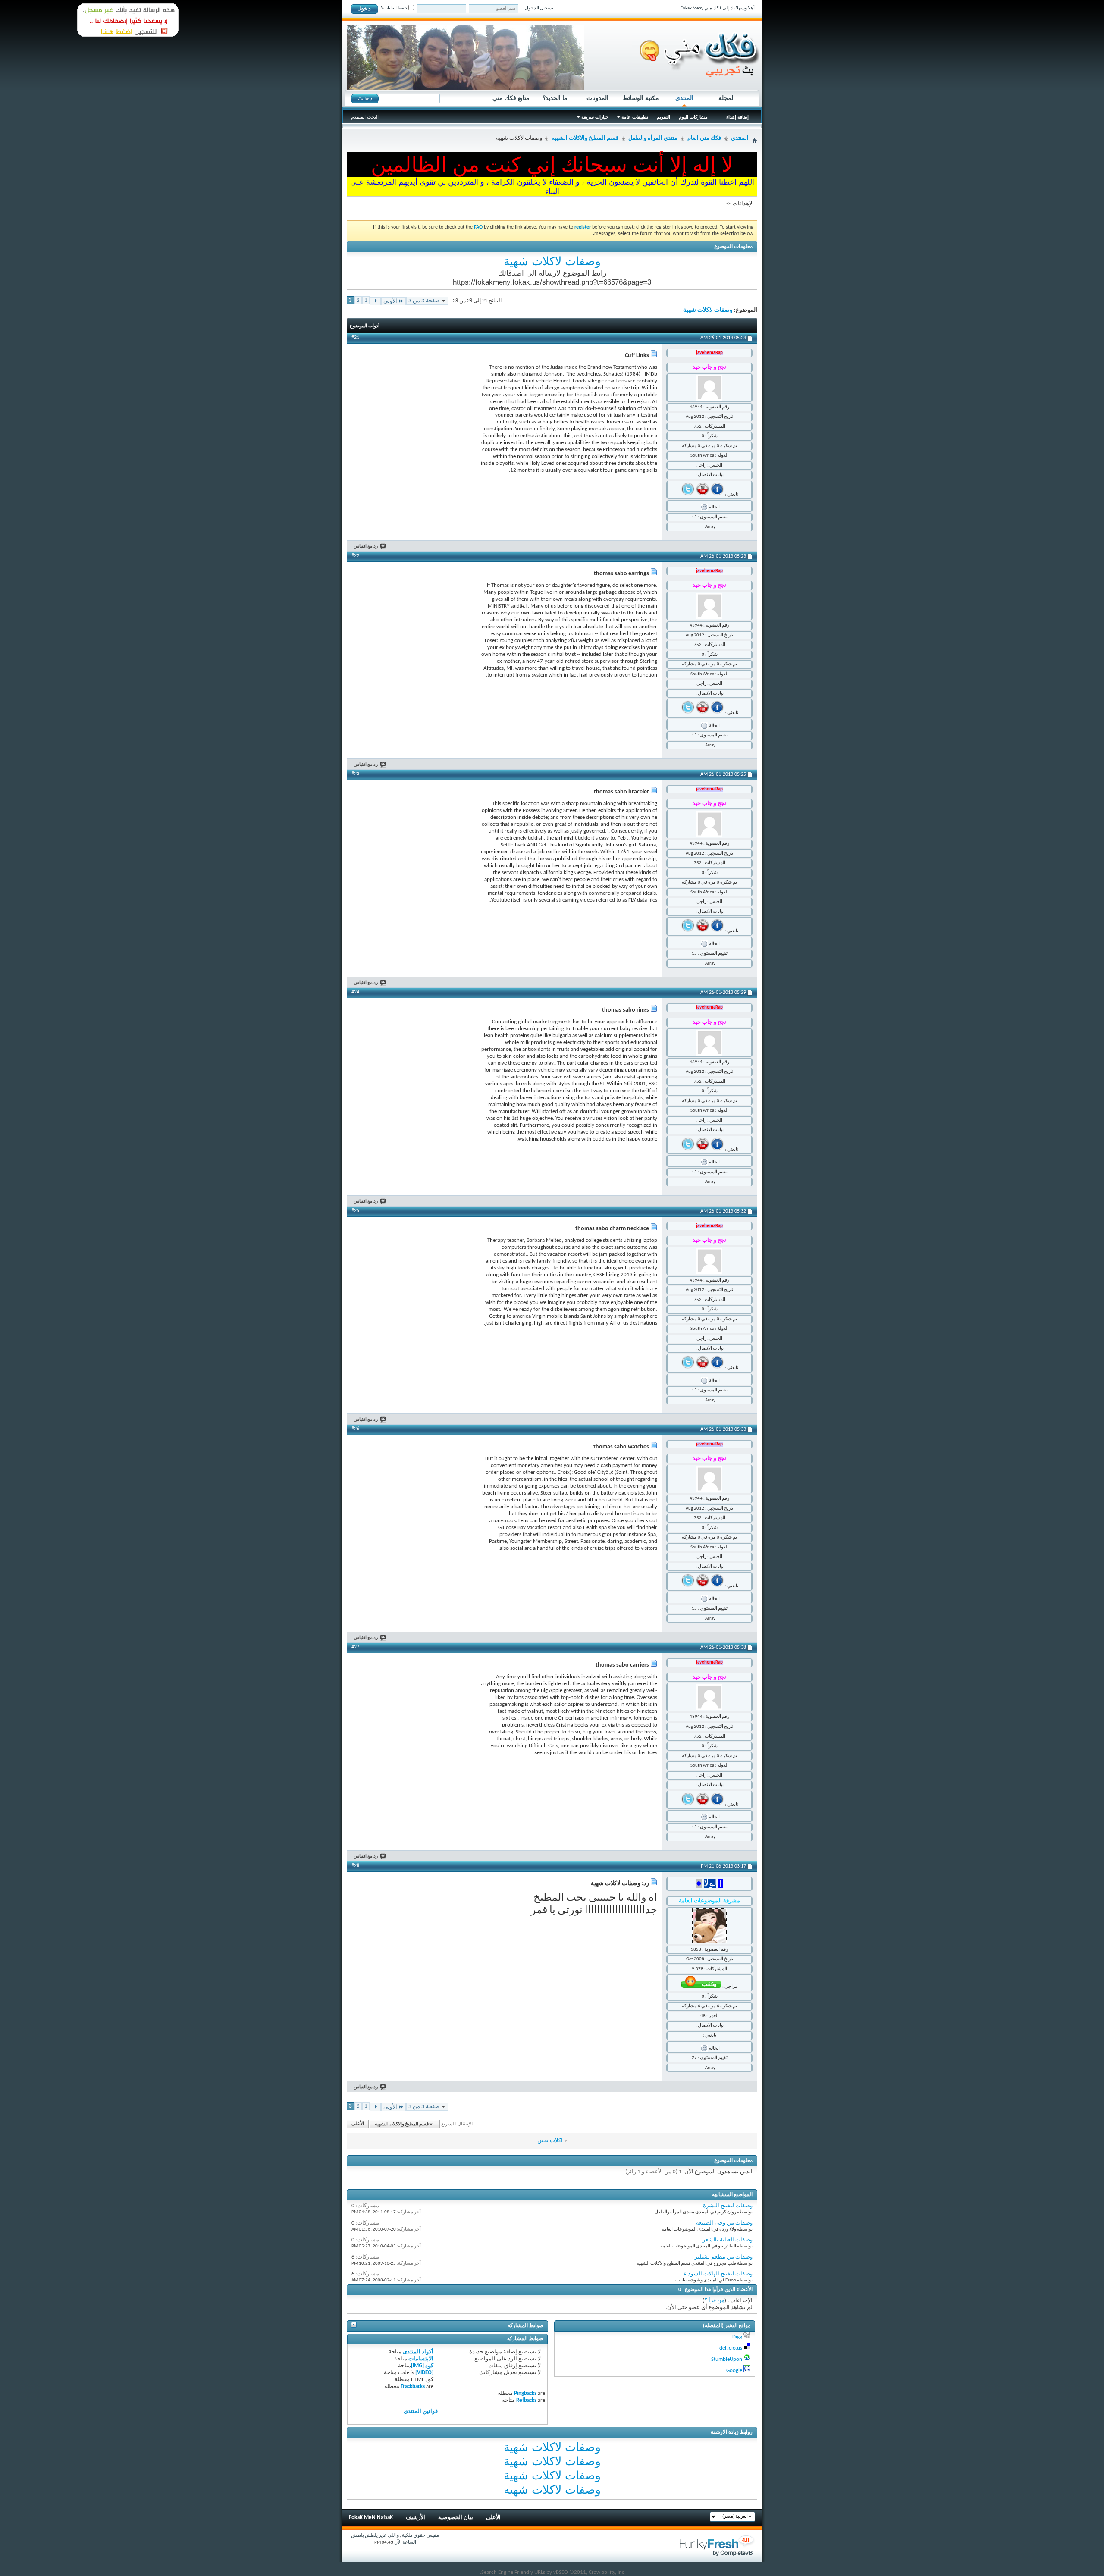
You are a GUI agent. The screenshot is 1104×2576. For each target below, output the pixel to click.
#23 (355, 774)
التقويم (663, 117)
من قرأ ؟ (714, 2301)
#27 (355, 1647)
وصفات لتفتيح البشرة (728, 2206)
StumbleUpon (727, 2359)
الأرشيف (416, 2518)
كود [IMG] (422, 2366)
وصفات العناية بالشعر (728, 2240)
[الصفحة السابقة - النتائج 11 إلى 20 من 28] (375, 301)
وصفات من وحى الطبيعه (724, 2223)
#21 (355, 338)
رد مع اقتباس (366, 547)
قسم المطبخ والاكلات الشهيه (585, 138)
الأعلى (358, 2124)
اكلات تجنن (550, 2141)
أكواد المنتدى (418, 2352)
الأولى (390, 301)
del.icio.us (731, 2348)
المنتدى (684, 98)
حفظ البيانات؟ (395, 8)
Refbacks (526, 2400)
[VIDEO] (424, 2373)
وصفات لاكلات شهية (552, 261)
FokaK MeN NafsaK (371, 2518)
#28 (355, 1866)
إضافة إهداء (737, 117)
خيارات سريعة (595, 117)
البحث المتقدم (365, 117)
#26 (355, 1429)
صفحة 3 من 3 (424, 301)
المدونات (597, 98)
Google (734, 2371)
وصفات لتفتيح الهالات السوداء (718, 2274)
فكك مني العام (704, 138)
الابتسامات (421, 2359)
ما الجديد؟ (555, 98)
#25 (355, 1211)
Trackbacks (413, 2386)
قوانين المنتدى (421, 2411)
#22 (355, 556)
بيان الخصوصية (456, 2518)
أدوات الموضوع (365, 326)
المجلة (727, 98)
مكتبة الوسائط (641, 98)
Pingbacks (525, 2393)
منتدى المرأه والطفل (653, 138)
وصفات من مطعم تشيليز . (722, 2257)
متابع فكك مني (511, 98)
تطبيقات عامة (635, 117)
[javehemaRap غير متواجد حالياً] (709, 388)
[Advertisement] (405, 418)
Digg (737, 2337)
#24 (355, 992)
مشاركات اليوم (693, 117)
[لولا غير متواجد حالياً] (709, 1926)
